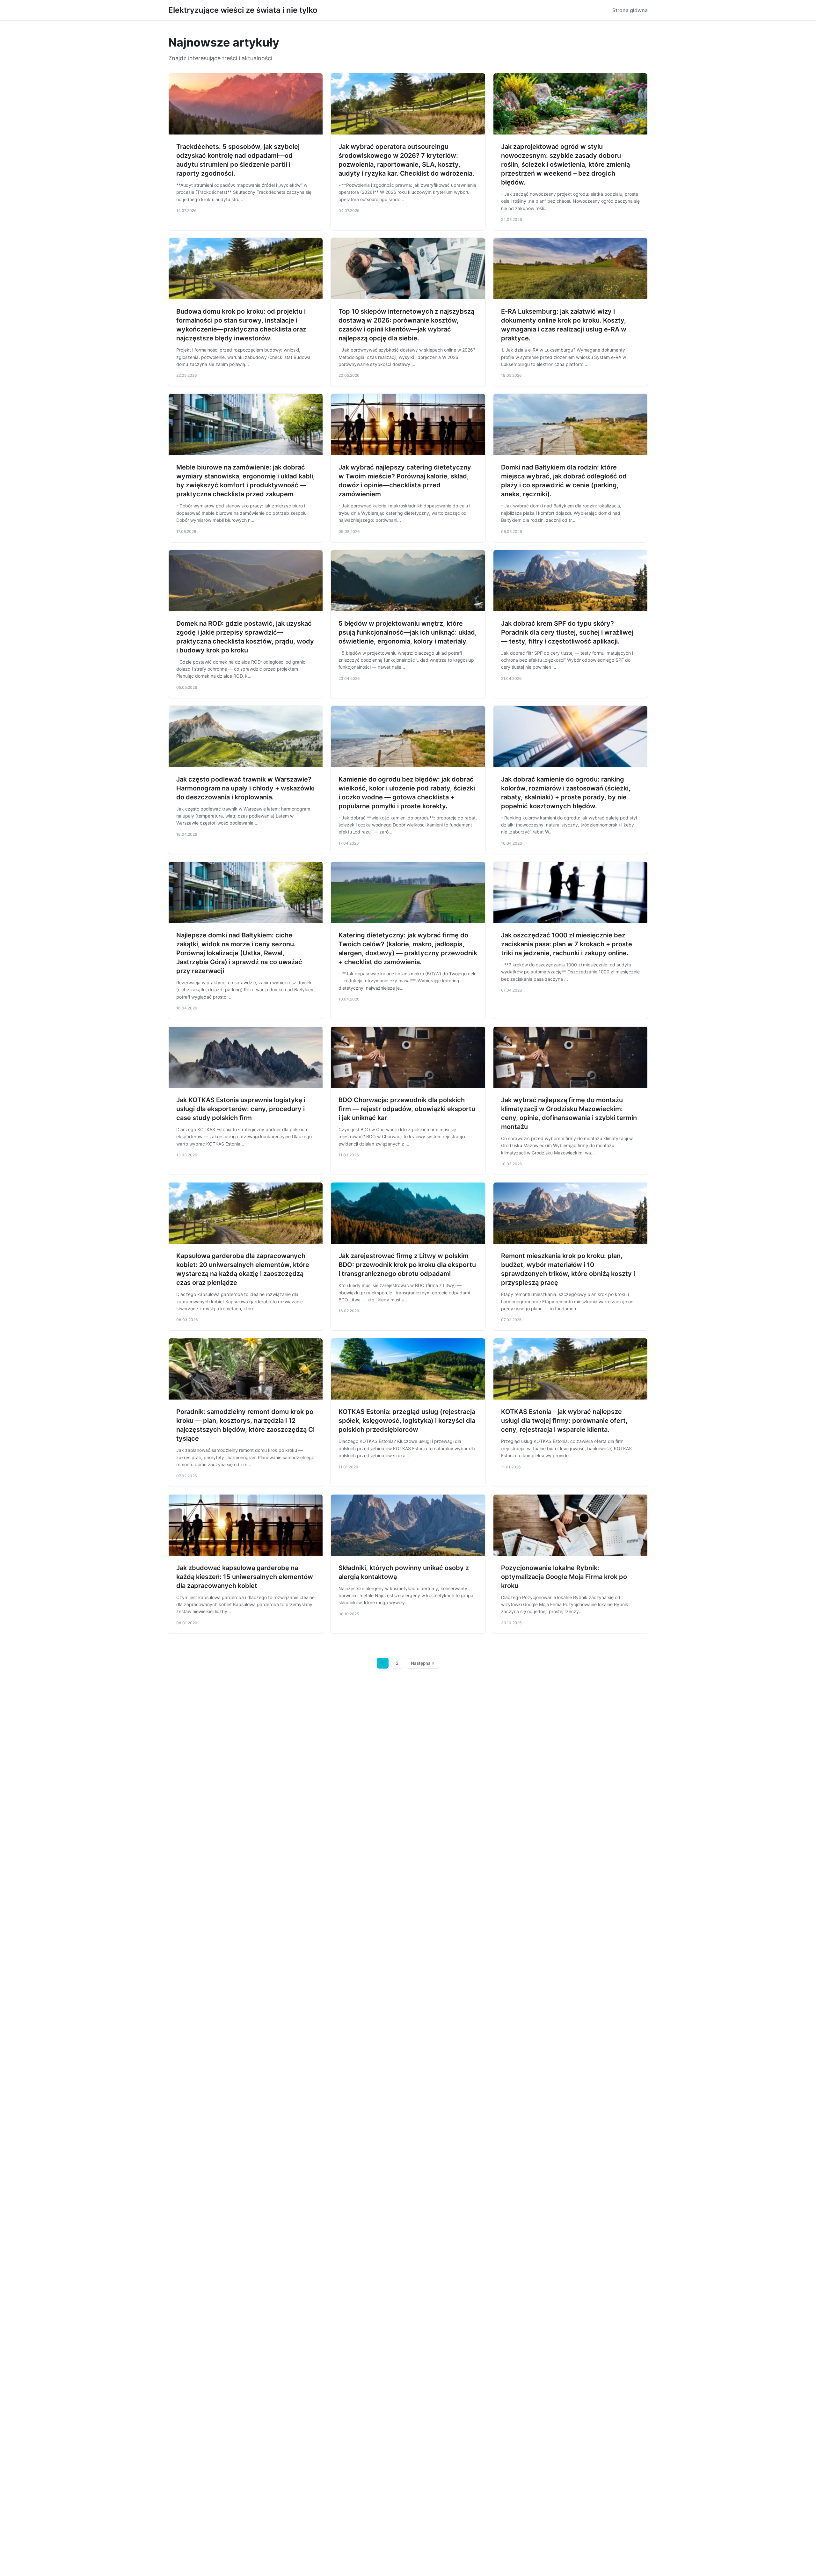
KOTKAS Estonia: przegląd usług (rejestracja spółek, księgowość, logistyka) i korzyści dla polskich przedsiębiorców (407, 1421)
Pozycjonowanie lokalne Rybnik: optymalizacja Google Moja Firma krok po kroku (564, 1577)
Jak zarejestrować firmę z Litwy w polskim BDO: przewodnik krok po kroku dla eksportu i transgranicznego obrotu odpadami (407, 1265)
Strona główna (630, 10)
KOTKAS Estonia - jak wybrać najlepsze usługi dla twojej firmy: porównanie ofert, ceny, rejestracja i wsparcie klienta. (564, 1421)
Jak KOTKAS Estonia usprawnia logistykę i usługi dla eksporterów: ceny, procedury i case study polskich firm (241, 1109)
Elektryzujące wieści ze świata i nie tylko (243, 10)
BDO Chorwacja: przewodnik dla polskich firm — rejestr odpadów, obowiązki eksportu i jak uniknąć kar (407, 1109)
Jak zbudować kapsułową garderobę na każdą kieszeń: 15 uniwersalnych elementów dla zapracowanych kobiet (245, 1577)
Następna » (423, 1663)
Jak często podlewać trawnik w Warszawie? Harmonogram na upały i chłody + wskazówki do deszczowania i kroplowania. (245, 788)
